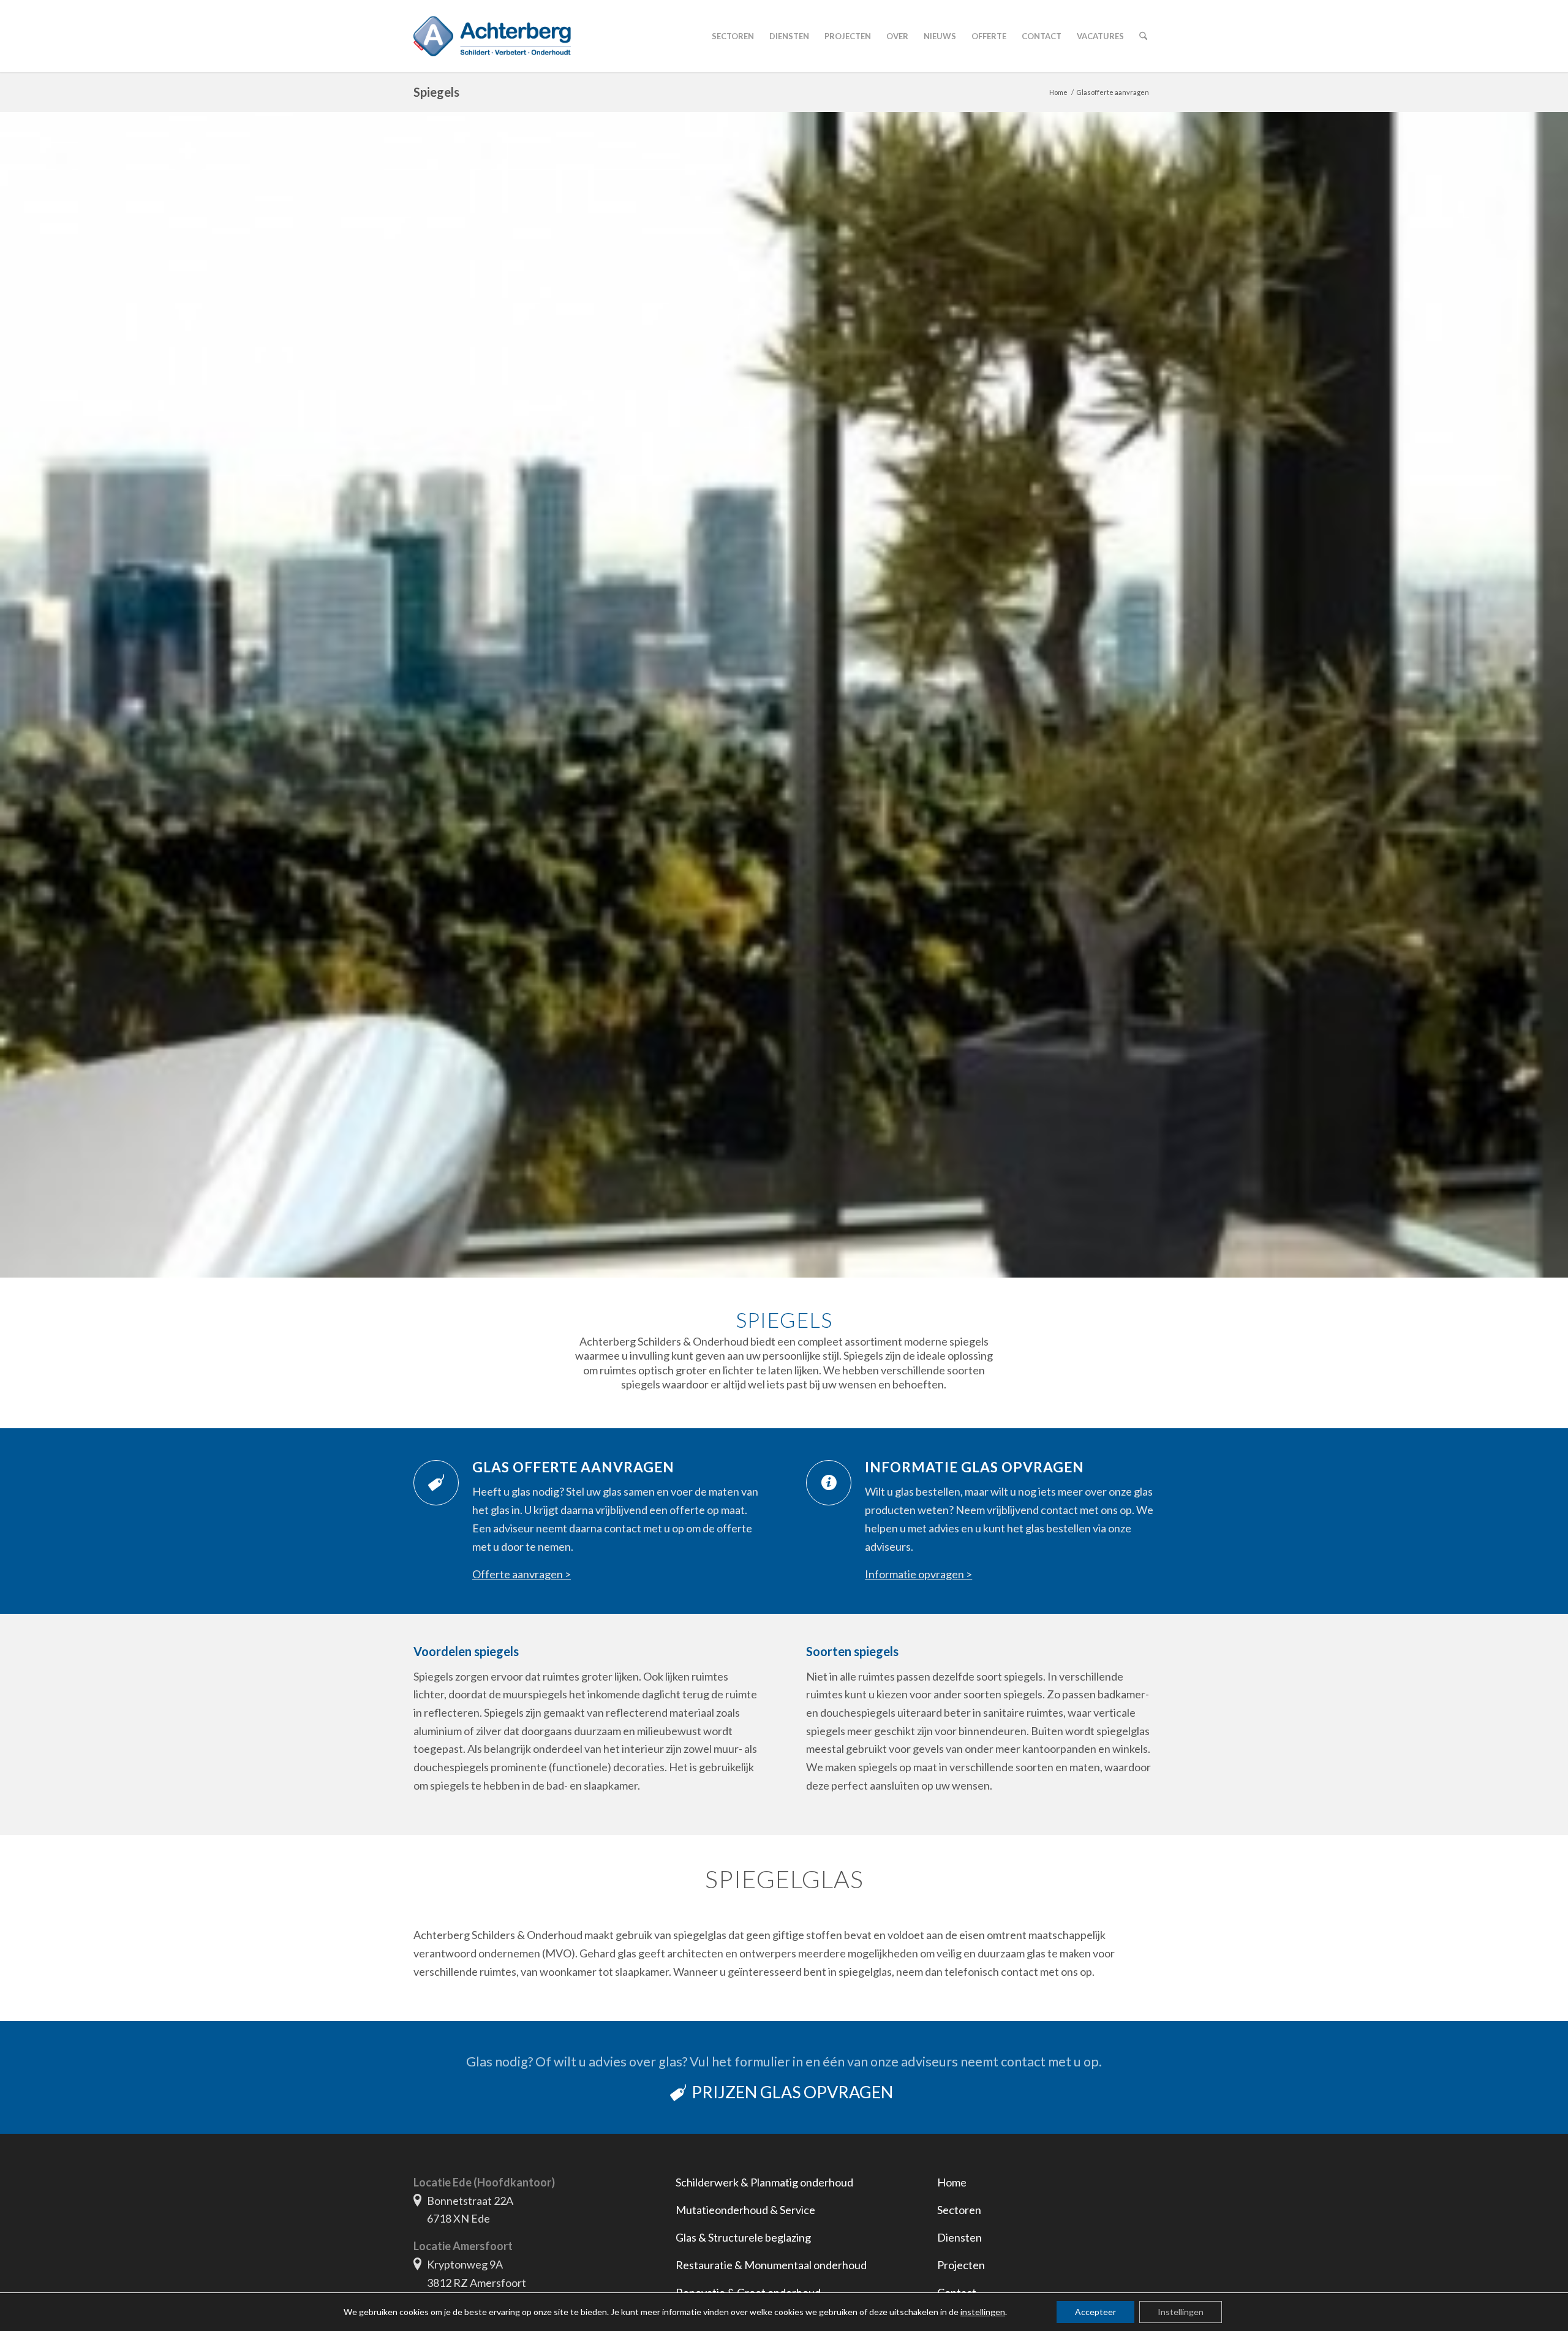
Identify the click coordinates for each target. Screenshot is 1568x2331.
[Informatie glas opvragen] (829, 1483)
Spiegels (436, 92)
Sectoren (959, 2210)
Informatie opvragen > (918, 1574)
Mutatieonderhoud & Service (745, 2210)
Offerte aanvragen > (522, 1574)
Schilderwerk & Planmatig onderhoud (764, 2182)
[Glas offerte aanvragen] (436, 1483)
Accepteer (1095, 2312)
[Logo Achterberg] (492, 36)
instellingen (983, 2312)
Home (952, 2182)
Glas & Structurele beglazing (743, 2237)
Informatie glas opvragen (974, 1467)
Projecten (961, 2265)
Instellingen (1181, 2312)
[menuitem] (733, 36)
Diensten (959, 2237)
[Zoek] (1143, 36)
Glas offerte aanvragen (573, 1467)
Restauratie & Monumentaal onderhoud (771, 2265)
